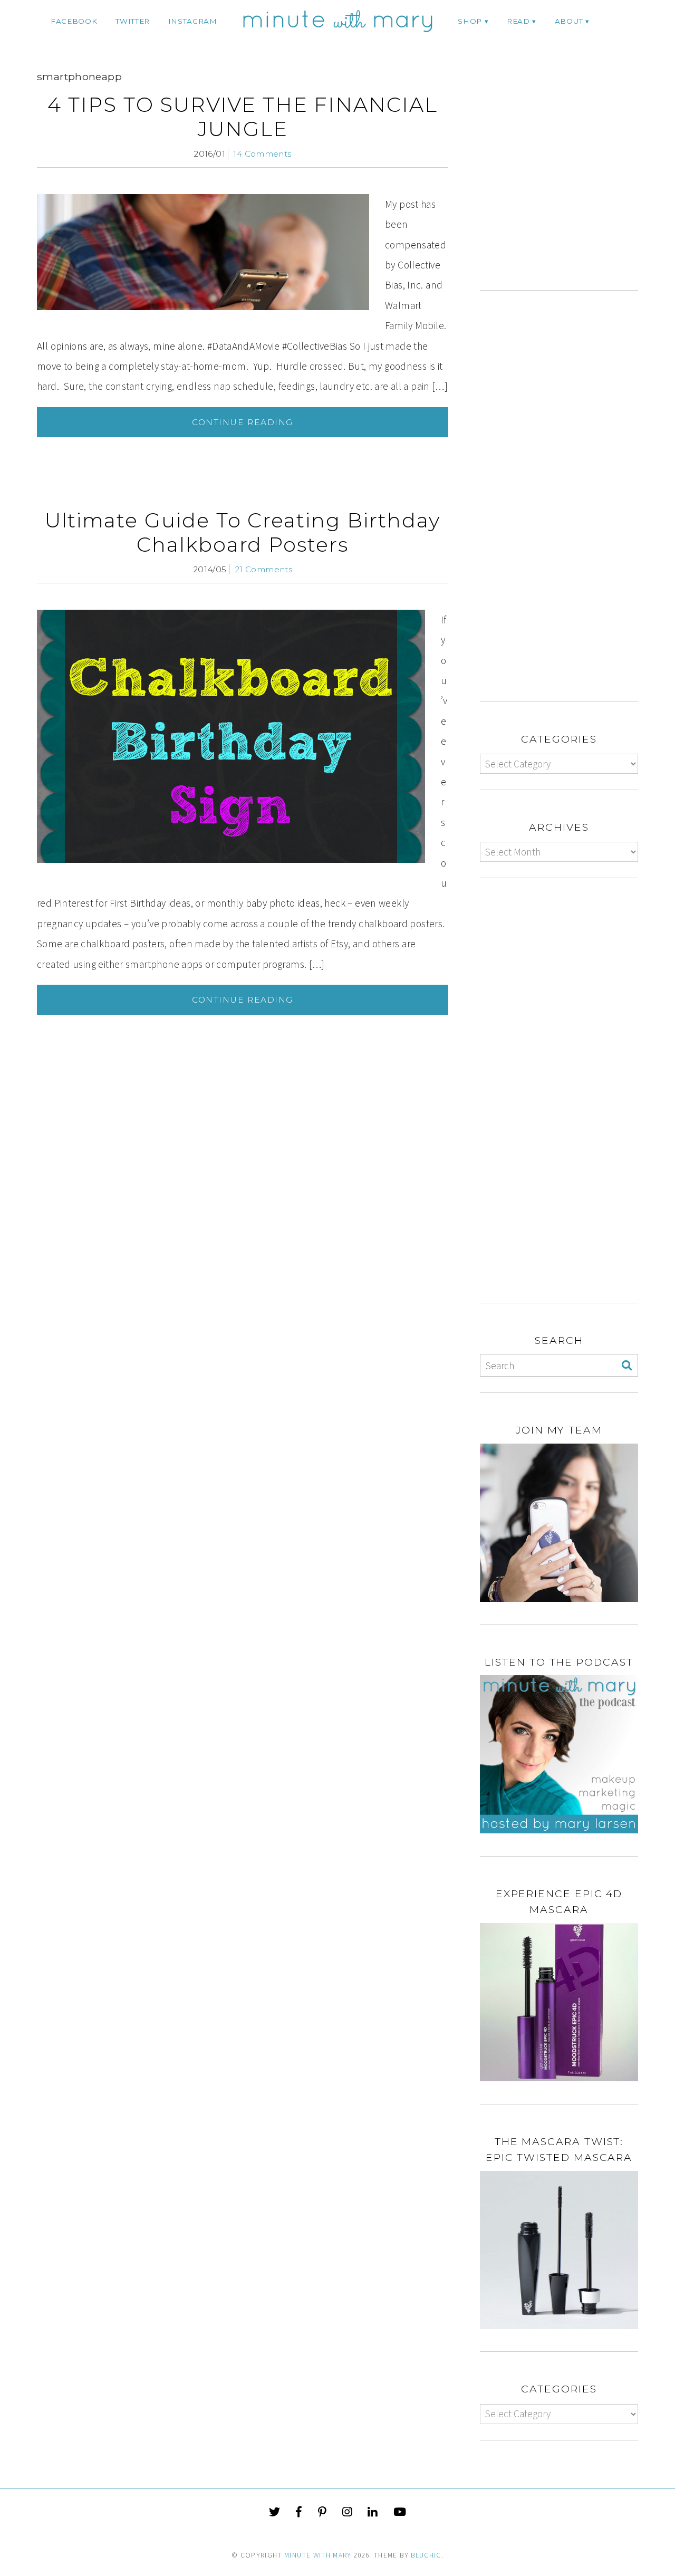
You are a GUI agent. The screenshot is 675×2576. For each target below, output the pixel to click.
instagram (193, 21)
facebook (74, 21)
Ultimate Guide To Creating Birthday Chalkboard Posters (243, 532)
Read (518, 21)
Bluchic (426, 2555)
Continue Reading (243, 422)
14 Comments (262, 154)
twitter (133, 21)
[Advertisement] (568, 183)
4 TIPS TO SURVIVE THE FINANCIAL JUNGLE (243, 117)
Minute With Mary (318, 2555)
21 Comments (263, 569)
